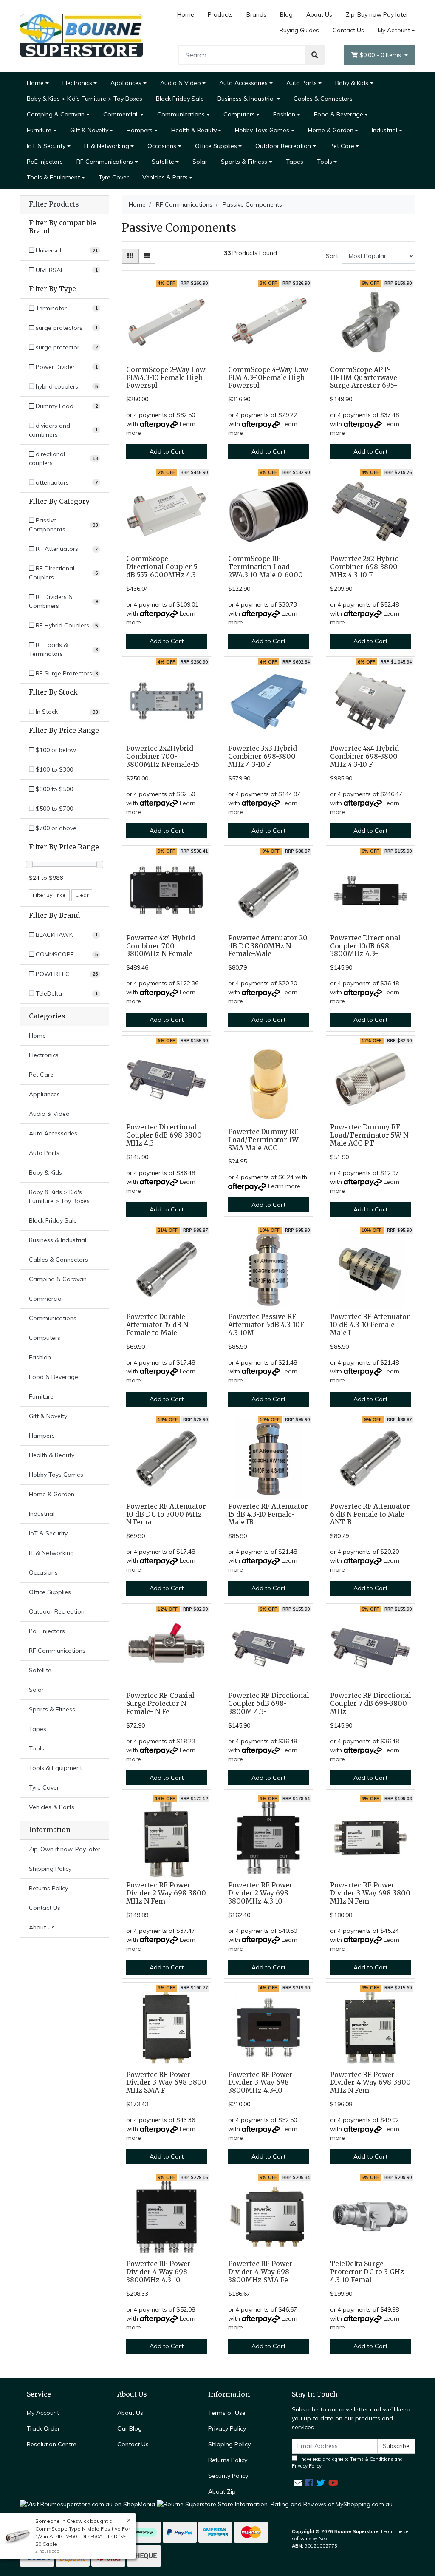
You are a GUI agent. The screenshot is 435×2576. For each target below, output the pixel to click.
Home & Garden (331, 130)
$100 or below (55, 750)
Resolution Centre (52, 2444)
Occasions (162, 146)
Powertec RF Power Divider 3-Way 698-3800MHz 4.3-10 (260, 2083)
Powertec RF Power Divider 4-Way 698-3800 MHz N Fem (370, 2083)
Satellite (163, 162)
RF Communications (105, 162)
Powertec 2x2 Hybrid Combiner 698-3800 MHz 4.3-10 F (364, 567)
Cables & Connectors (323, 99)
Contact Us (348, 30)
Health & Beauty (194, 130)
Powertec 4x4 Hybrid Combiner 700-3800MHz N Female (161, 946)
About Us (319, 14)
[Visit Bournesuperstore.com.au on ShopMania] (88, 2504)
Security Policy (228, 2476)
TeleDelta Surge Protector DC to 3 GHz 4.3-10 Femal (367, 2272)
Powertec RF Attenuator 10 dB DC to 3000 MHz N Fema (166, 1514)
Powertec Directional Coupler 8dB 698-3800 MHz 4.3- (164, 1135)
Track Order (43, 2428)
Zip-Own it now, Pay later (65, 1849)
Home (186, 14)
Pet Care (342, 146)
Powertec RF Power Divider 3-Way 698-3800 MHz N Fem (370, 1893)
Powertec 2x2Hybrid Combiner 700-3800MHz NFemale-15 (163, 756)
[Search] (315, 55)
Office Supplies (216, 146)
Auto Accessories (243, 83)
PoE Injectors (45, 162)
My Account (394, 30)
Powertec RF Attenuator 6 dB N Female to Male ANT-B (370, 1514)
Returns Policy (48, 1888)
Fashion (284, 114)
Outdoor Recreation (283, 146)
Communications (181, 114)
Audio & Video (181, 83)
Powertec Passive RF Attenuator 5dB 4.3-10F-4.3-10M (268, 1325)
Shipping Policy (50, 1869)
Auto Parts (302, 83)
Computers (239, 114)
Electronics (77, 83)
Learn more (284, 1186)
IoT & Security (46, 146)
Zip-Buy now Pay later (377, 14)
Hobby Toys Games (262, 130)
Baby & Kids (352, 83)
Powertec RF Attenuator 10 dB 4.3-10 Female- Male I (370, 1325)
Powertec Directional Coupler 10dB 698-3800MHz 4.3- (365, 946)
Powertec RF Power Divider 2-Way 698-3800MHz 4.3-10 (260, 1893)
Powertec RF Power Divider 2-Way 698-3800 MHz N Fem (166, 1893)
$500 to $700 (54, 809)
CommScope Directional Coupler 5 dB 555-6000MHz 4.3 (162, 567)
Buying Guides (299, 30)
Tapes (295, 162)
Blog (286, 14)
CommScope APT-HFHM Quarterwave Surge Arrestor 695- (364, 378)
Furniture (39, 130)
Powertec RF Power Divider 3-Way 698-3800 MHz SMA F (166, 2083)
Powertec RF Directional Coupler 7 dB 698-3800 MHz (370, 1704)
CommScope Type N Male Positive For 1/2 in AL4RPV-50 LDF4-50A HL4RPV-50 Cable (83, 2536)
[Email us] (298, 2483)
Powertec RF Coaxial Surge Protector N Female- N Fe (160, 1704)
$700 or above (55, 828)
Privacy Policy (227, 2428)
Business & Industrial (246, 99)
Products (220, 14)
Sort (332, 256)
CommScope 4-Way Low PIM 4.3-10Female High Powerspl (268, 378)
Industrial (384, 130)
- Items (381, 55)
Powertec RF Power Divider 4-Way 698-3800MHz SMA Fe (260, 2272)
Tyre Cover (114, 177)
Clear (82, 895)
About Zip (222, 2491)
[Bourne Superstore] (82, 35)
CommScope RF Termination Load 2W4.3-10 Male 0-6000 (266, 567)
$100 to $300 (54, 769)
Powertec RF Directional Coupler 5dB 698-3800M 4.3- (268, 1704)
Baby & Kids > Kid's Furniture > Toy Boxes (85, 99)
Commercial (121, 114)
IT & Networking (107, 146)
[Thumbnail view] (130, 256)
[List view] (147, 256)
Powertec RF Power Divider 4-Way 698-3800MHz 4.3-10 (158, 2272)
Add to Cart (167, 451)
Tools (325, 162)
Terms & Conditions (372, 2459)
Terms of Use (227, 2413)
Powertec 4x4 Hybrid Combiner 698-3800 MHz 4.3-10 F (364, 756)
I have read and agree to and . (347, 2463)
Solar (200, 162)
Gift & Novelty (89, 130)
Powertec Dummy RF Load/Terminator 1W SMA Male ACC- (263, 1140)
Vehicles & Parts (165, 177)
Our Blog (130, 2428)
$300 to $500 (54, 789)
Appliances (126, 83)
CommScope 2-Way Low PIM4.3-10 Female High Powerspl (166, 378)
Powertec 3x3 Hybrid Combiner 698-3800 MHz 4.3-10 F (263, 756)
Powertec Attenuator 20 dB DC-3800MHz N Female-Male (268, 946)
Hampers (140, 130)
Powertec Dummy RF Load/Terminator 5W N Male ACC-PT (369, 1135)
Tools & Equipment (53, 177)
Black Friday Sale (180, 99)
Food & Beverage (339, 114)
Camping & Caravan (56, 114)
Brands (256, 14)
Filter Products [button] (54, 204)
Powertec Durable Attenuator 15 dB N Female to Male (157, 1325)
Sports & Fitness (244, 162)
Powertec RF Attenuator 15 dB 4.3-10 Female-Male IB (268, 1514)
